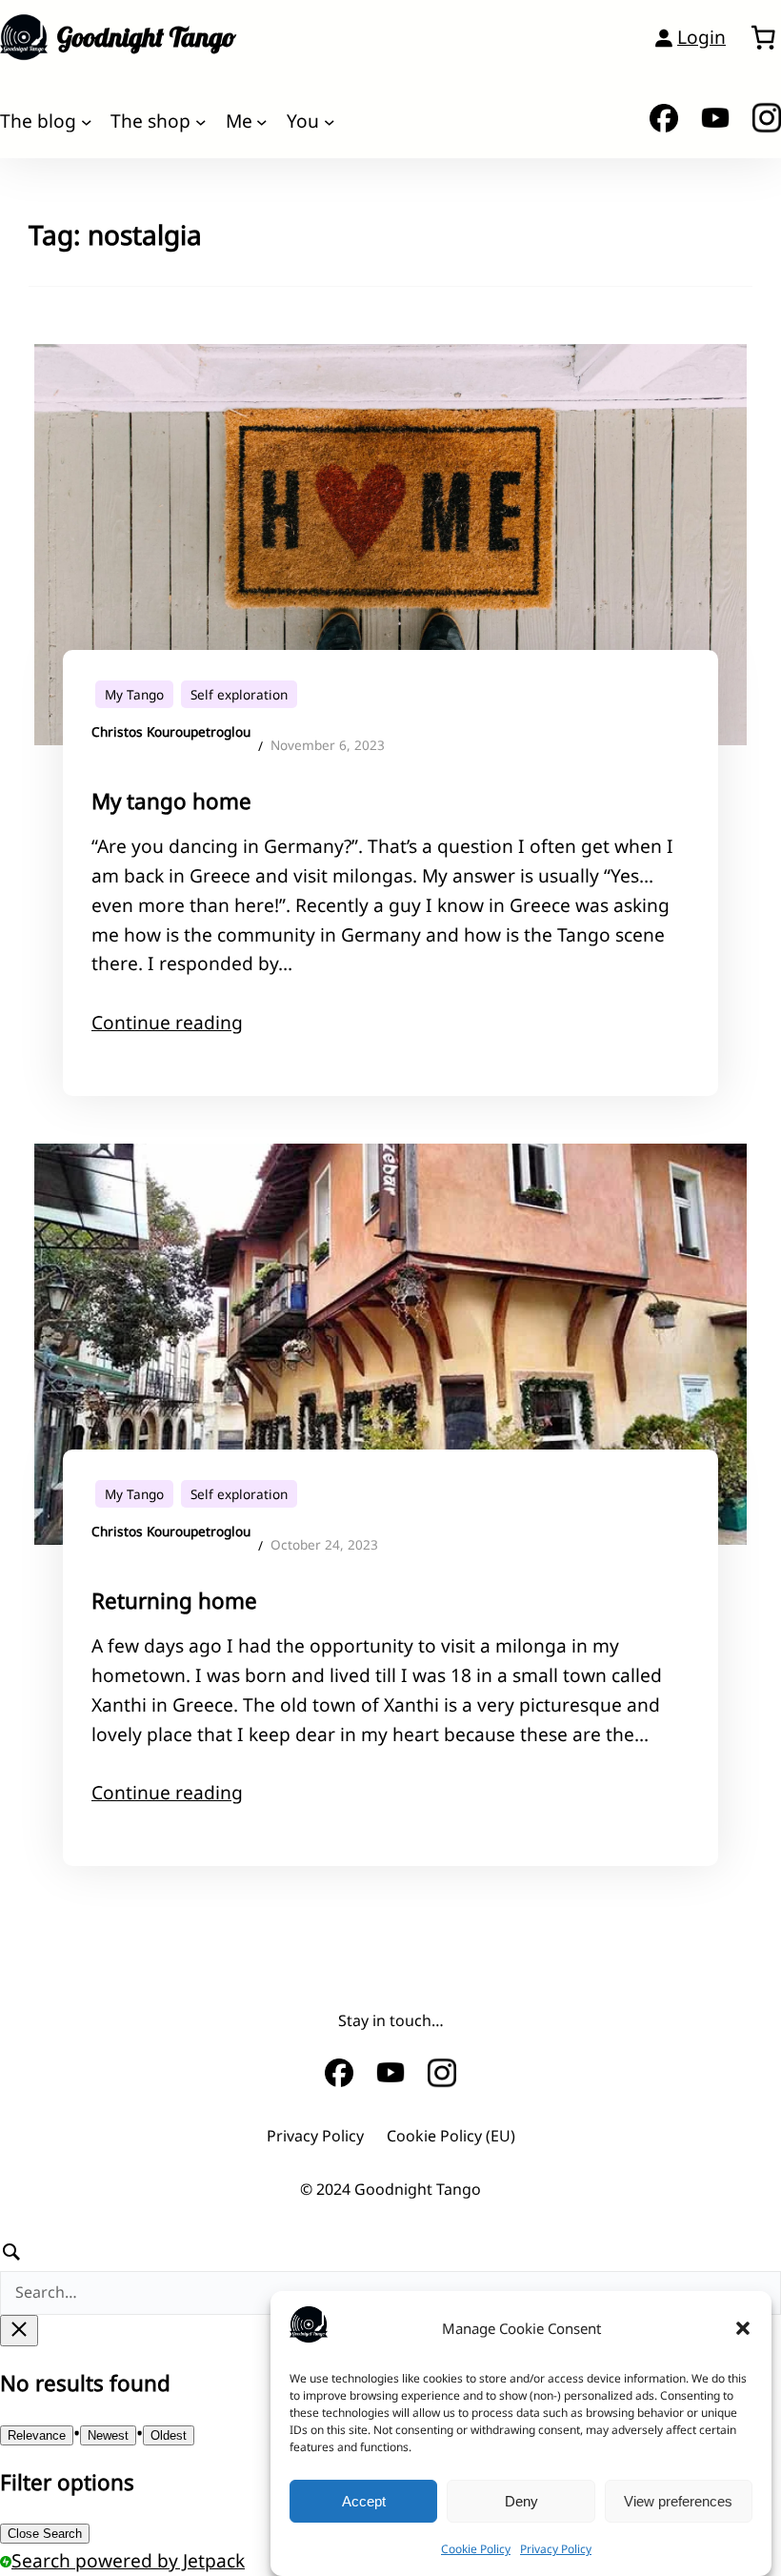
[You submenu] (330, 121)
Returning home (174, 1601)
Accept (364, 2501)
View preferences (678, 2501)
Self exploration (239, 694)
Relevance (37, 2435)
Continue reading (167, 1022)
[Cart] (763, 37)
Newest (108, 2435)
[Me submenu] (262, 121)
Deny (521, 2501)
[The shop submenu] (201, 121)
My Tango (134, 694)
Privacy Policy (556, 2549)
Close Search (45, 2534)
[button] (743, 2328)
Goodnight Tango (147, 37)
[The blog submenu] (87, 121)
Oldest (169, 2435)
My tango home (171, 801)
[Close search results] (19, 2331)
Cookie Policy (476, 2549)
